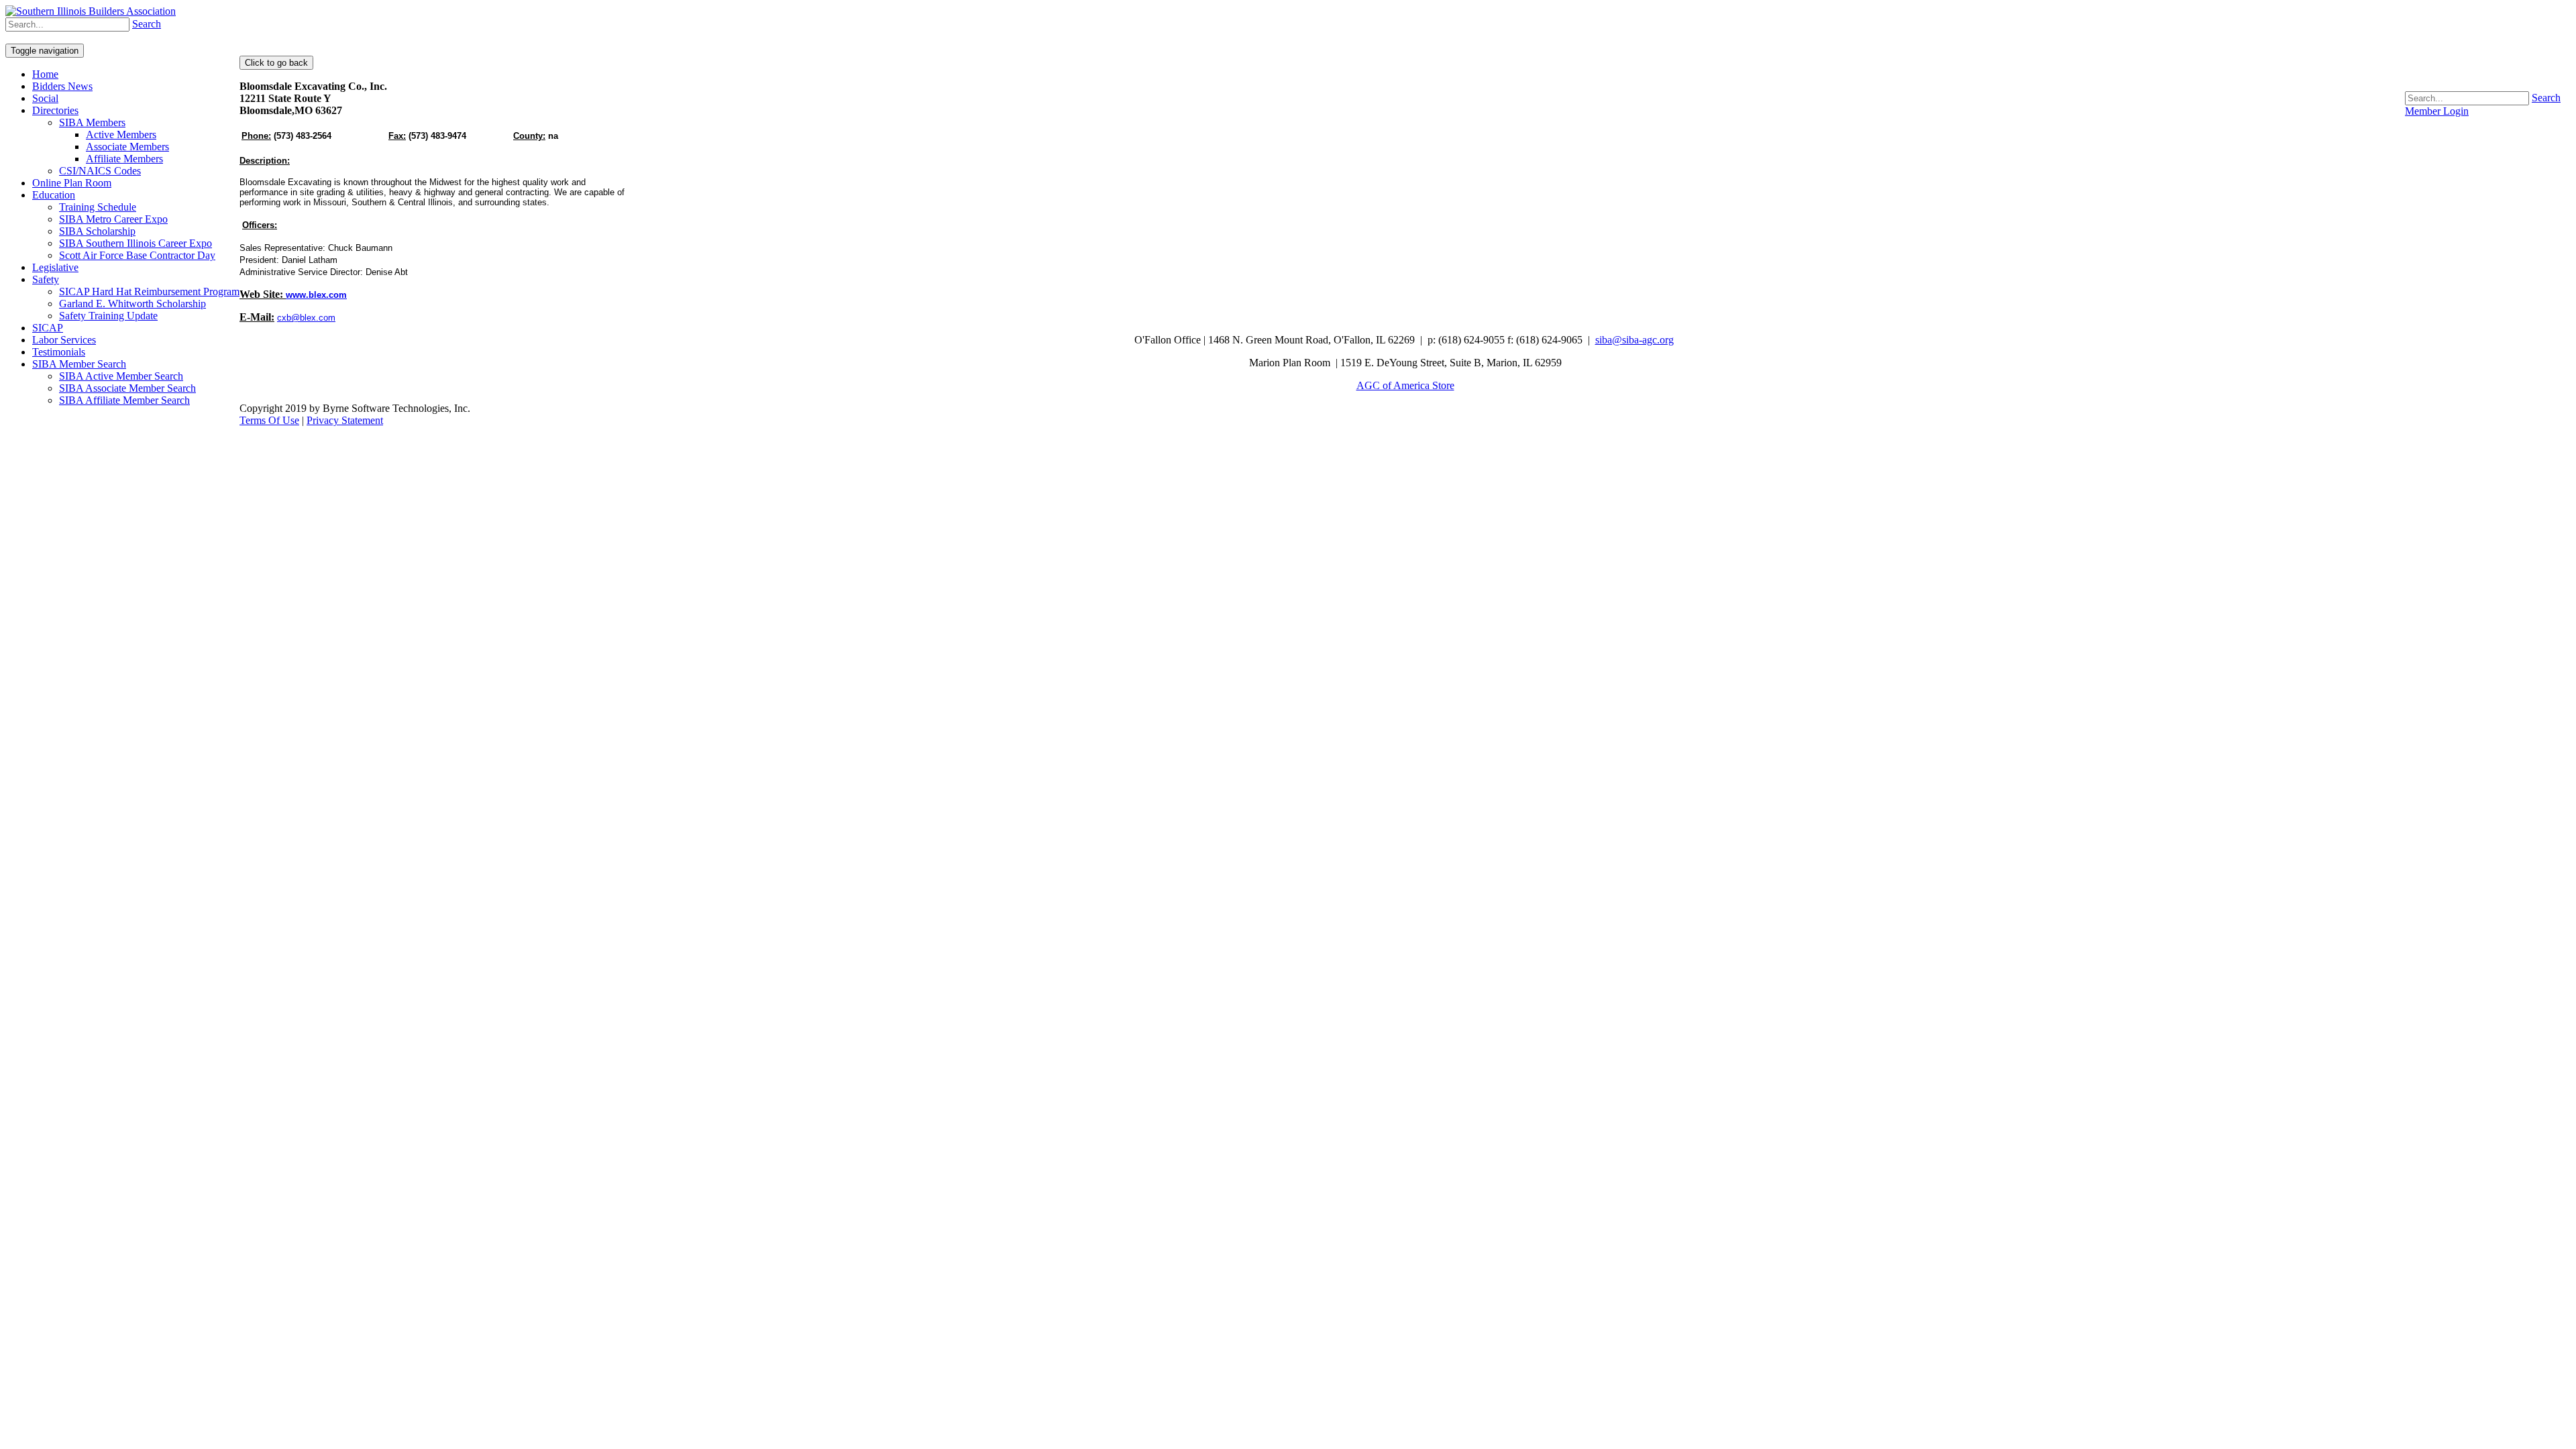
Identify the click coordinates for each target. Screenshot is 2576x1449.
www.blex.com (316, 295)
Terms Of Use (269, 420)
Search (2546, 98)
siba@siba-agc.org (1634, 340)
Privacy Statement (345, 420)
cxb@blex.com (306, 318)
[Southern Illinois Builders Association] (91, 11)
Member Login (2437, 111)
